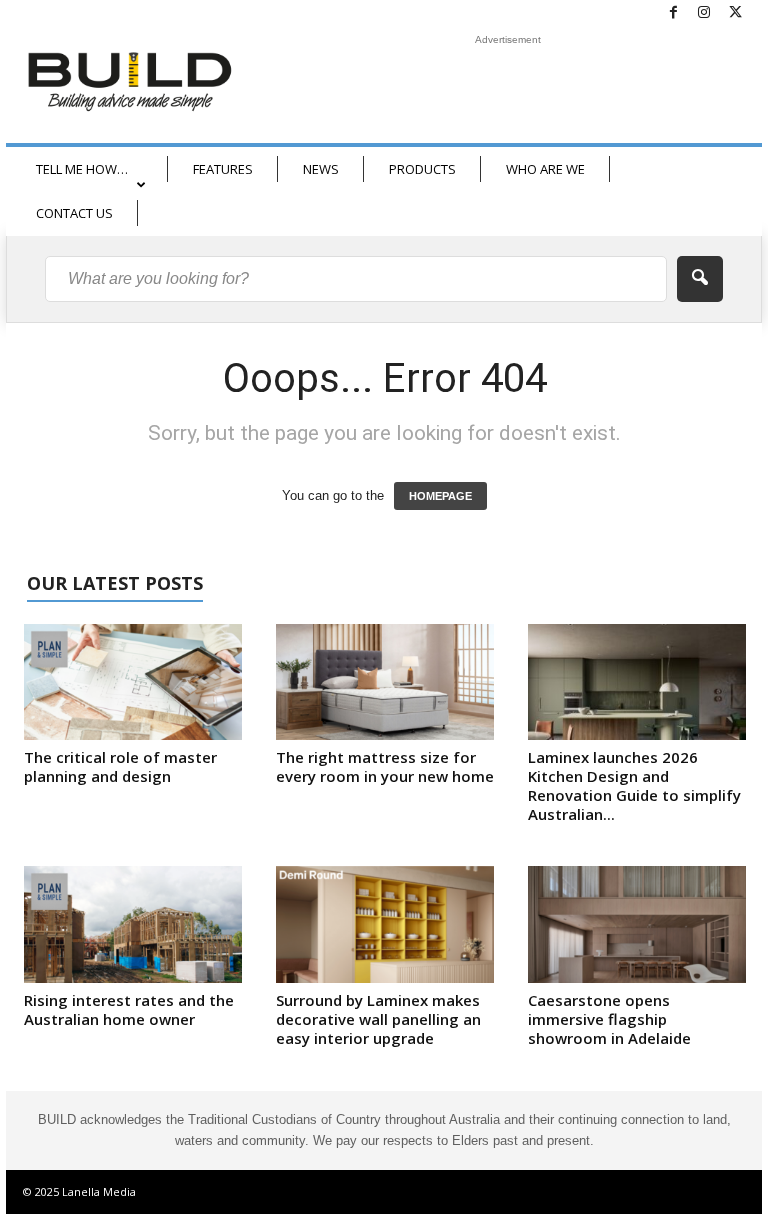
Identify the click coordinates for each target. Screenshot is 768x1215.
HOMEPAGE (440, 496)
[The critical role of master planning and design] (133, 682)
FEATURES (223, 169)
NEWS (321, 169)
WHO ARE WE (545, 169)
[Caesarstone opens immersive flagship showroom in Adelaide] (637, 924)
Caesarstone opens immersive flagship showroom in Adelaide (609, 1019)
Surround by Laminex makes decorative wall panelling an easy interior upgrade (378, 1019)
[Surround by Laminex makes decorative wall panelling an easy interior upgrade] (385, 924)
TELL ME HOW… (82, 169)
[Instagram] (704, 13)
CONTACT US (74, 213)
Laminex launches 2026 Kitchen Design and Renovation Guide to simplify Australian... (634, 785)
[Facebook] (673, 13)
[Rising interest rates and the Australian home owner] (133, 924)
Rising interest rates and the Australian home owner (129, 1009)
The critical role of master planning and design (120, 766)
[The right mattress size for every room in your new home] (385, 682)
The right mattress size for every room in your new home (385, 766)
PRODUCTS (422, 169)
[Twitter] (735, 13)
